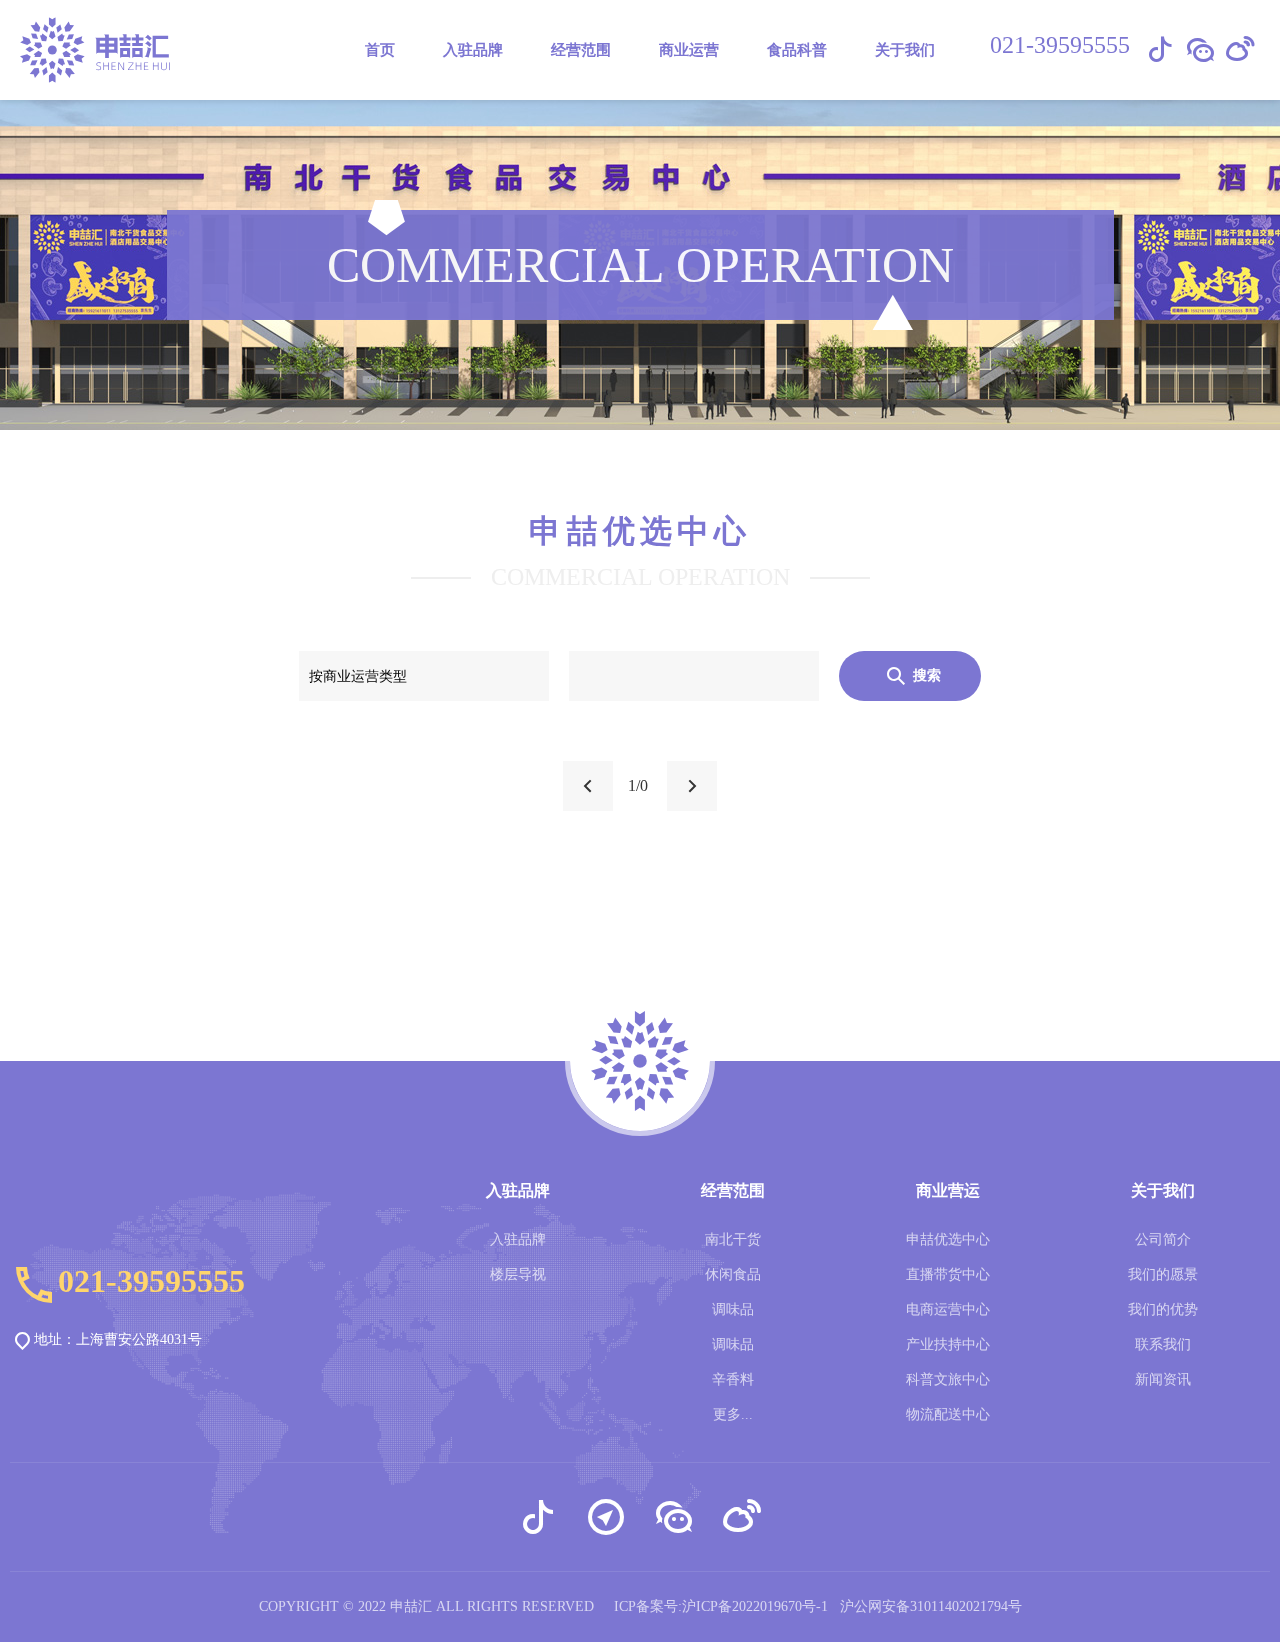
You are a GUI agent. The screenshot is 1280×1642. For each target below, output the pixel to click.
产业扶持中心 (948, 1344)
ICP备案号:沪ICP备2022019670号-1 (721, 1606)
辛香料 (733, 1379)
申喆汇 (411, 1606)
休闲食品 (733, 1274)
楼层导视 (518, 1274)
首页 (380, 50)
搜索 (927, 675)
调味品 (733, 1309)
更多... (733, 1414)
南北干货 (733, 1239)
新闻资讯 (1163, 1379)
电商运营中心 (948, 1309)
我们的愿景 (1163, 1274)
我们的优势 (1163, 1309)
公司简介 (1163, 1239)
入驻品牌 (518, 1239)
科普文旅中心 (948, 1379)
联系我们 (1163, 1344)
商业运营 (689, 50)
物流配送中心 (948, 1414)
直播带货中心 (948, 1274)
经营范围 (581, 50)
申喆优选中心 (948, 1239)
